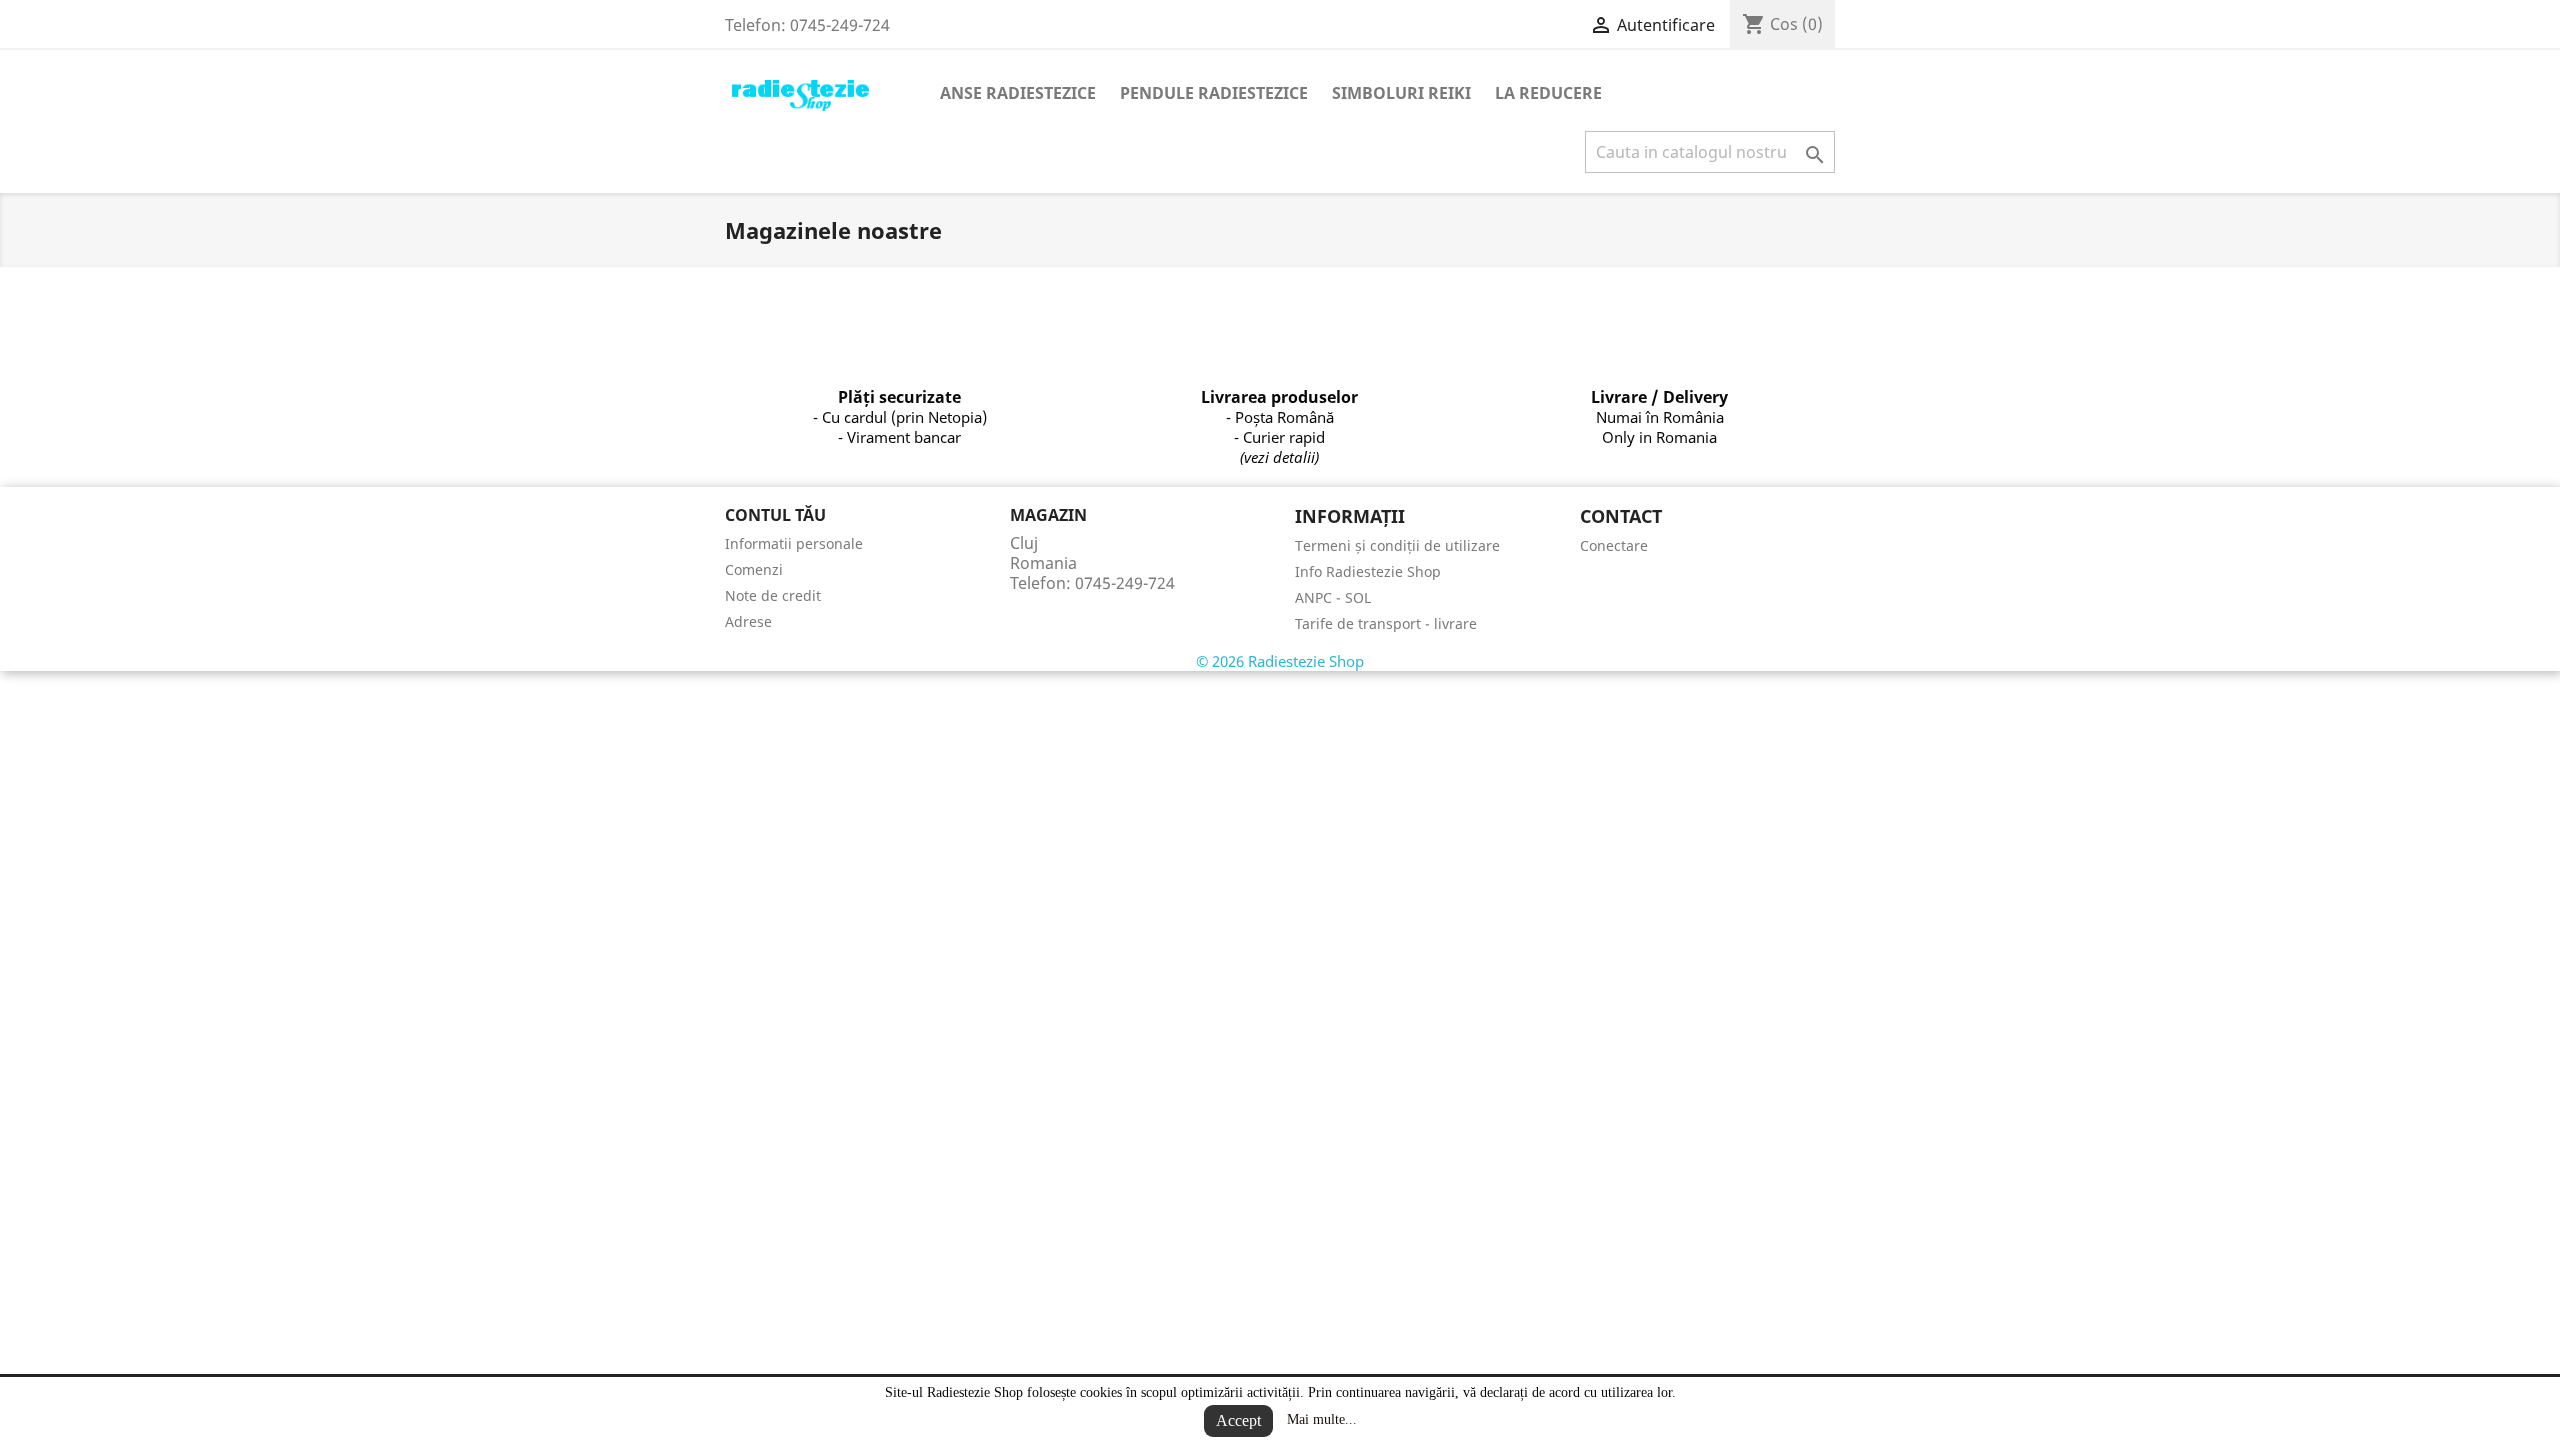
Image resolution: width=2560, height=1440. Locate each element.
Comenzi (754, 569)
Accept (1238, 1420)
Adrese (748, 621)
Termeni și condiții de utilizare (1397, 545)
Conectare (1614, 545)
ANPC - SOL (1333, 597)
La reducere (1548, 93)
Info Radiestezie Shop (1368, 571)
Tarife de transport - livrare (1386, 623)
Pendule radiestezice (1214, 93)
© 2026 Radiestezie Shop (1280, 661)
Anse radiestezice (1018, 93)
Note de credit (773, 595)
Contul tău (775, 515)
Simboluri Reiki (1401, 93)
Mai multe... (1322, 1419)
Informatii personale (794, 543)
